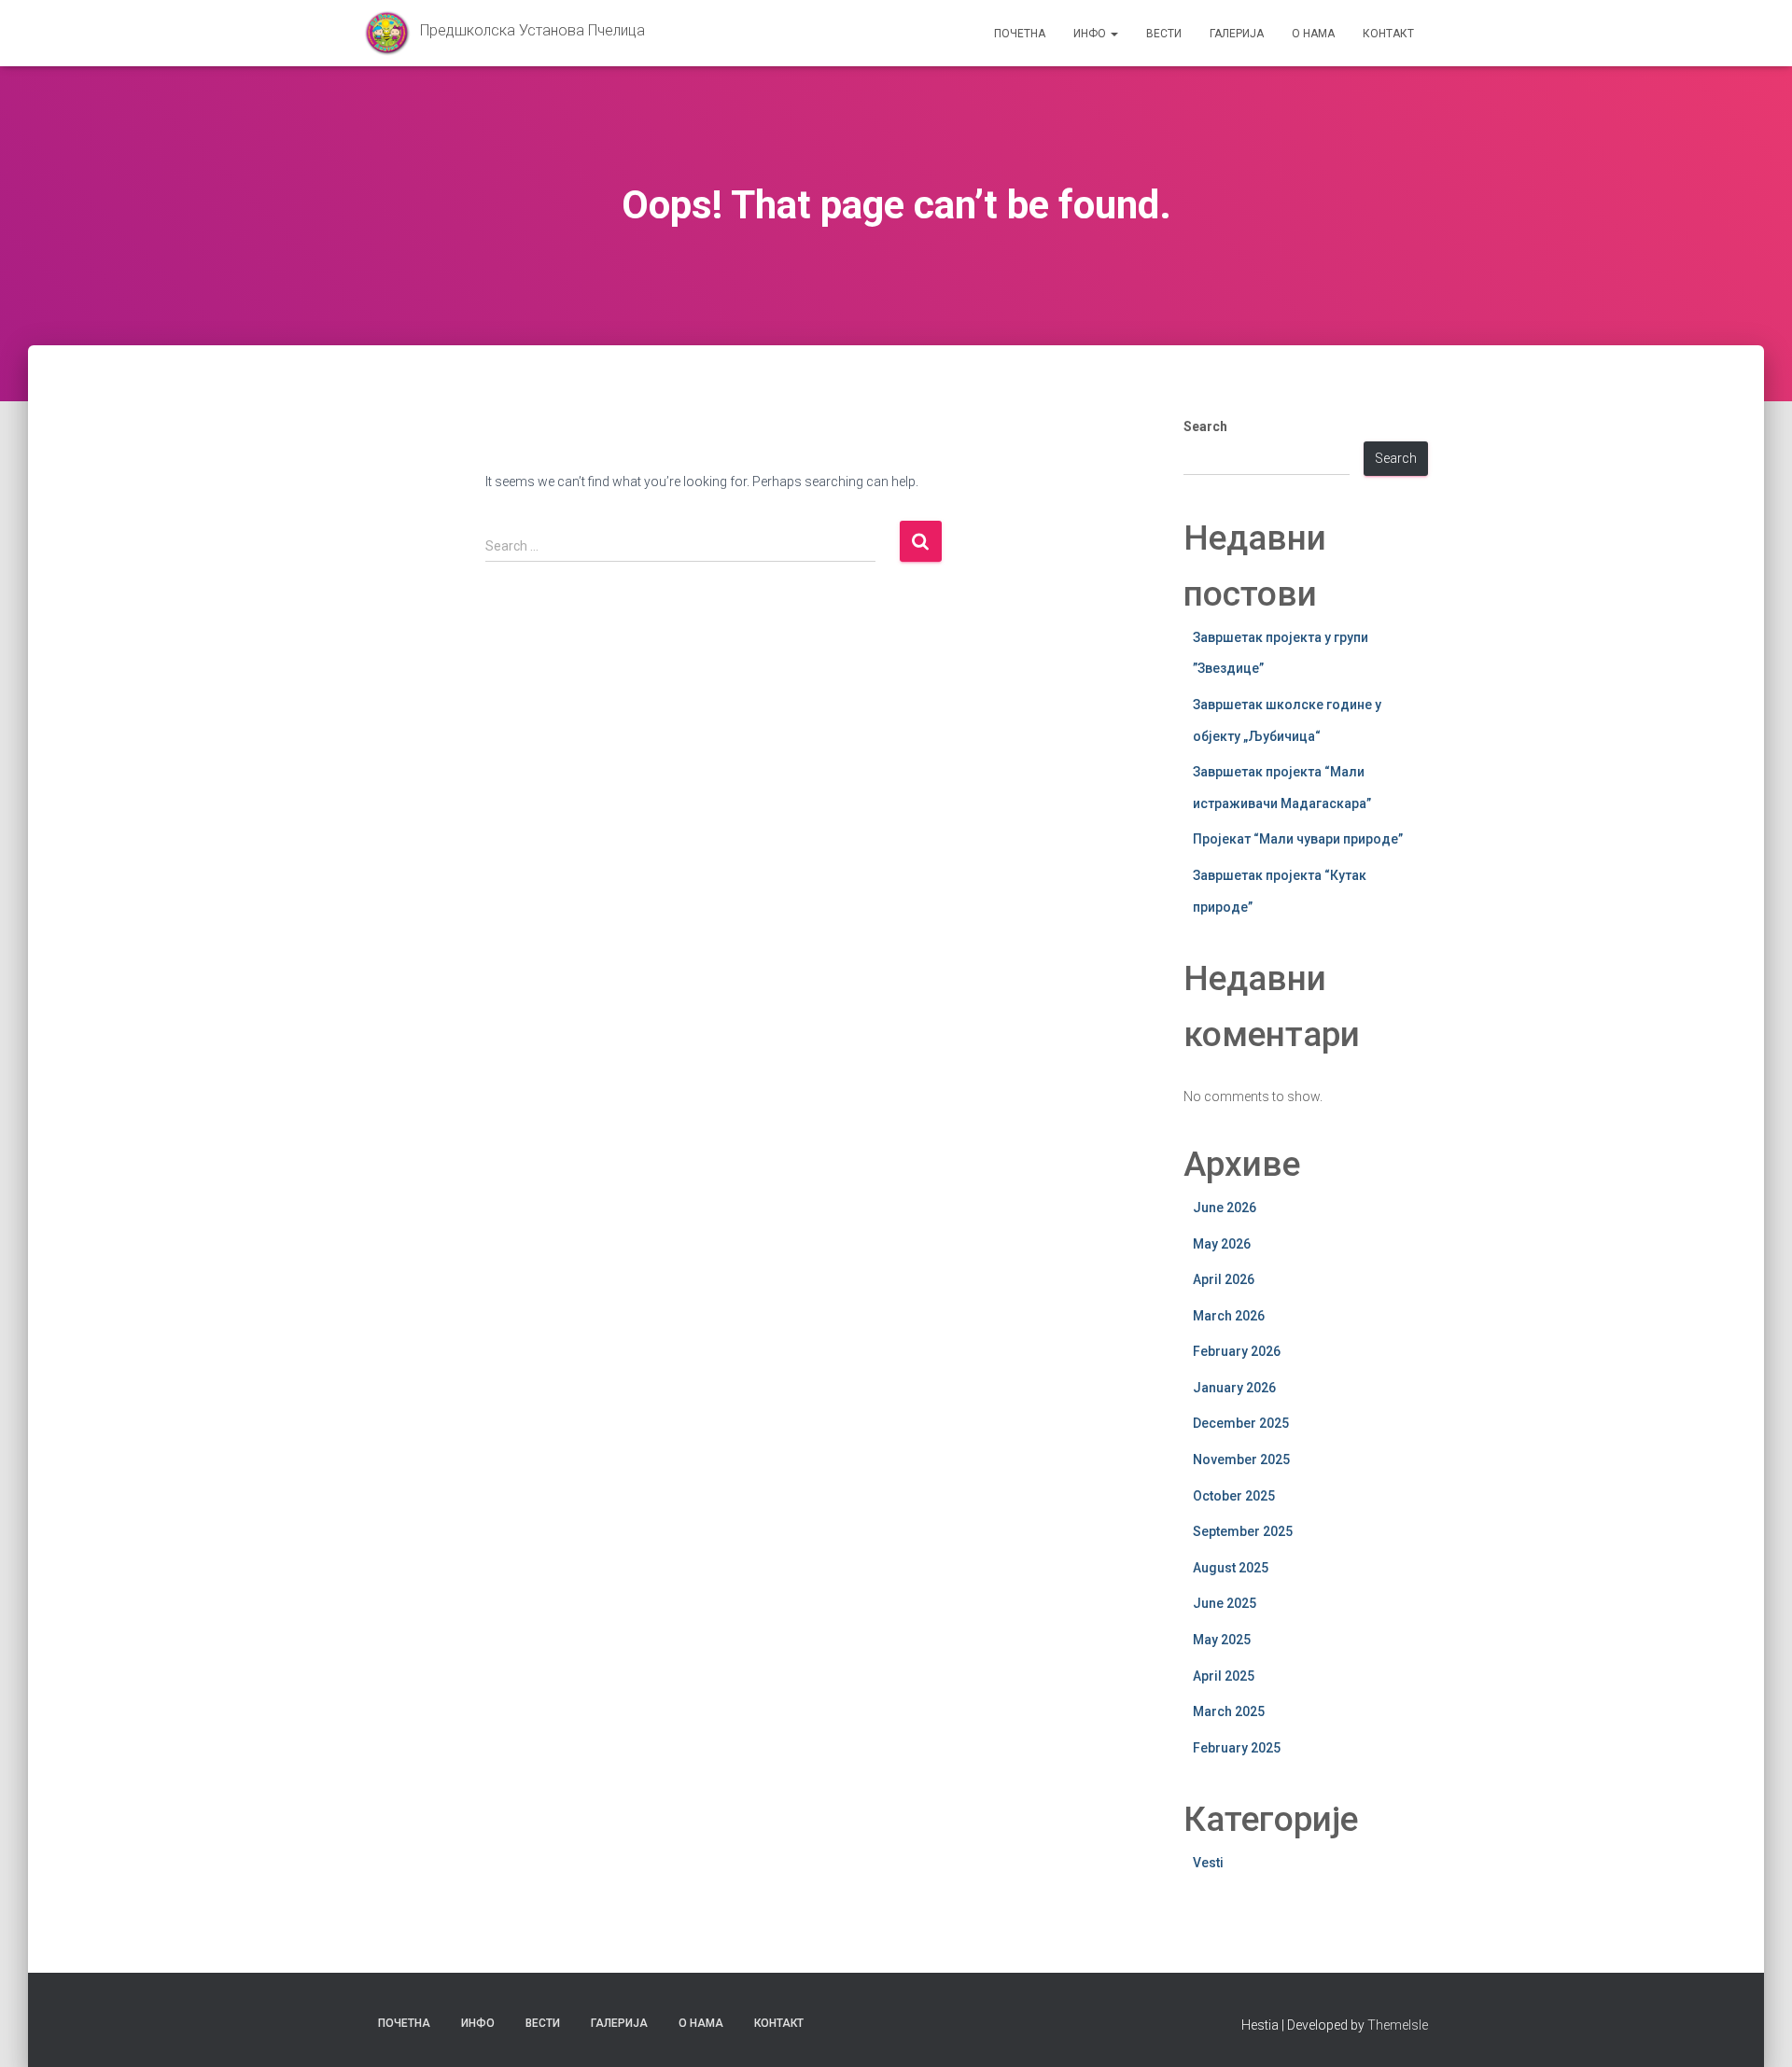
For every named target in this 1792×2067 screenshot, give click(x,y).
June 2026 (1225, 1208)
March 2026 (1229, 1316)
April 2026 (1224, 1279)
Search (1205, 426)
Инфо (1091, 34)
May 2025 (1222, 1640)
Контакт (1388, 34)
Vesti (1208, 1863)
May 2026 (1222, 1244)
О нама (1313, 34)
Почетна (1020, 34)
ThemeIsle (1398, 2025)
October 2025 (1234, 1496)
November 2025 (1241, 1459)
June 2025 (1225, 1603)
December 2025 (1241, 1423)
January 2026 (1234, 1388)
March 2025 (1229, 1711)
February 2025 (1237, 1748)
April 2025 (1224, 1676)
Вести (1164, 34)
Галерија (1237, 34)
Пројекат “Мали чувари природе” (1298, 839)
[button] (1113, 34)
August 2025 (1231, 1568)
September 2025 (1243, 1531)
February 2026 (1237, 1351)
